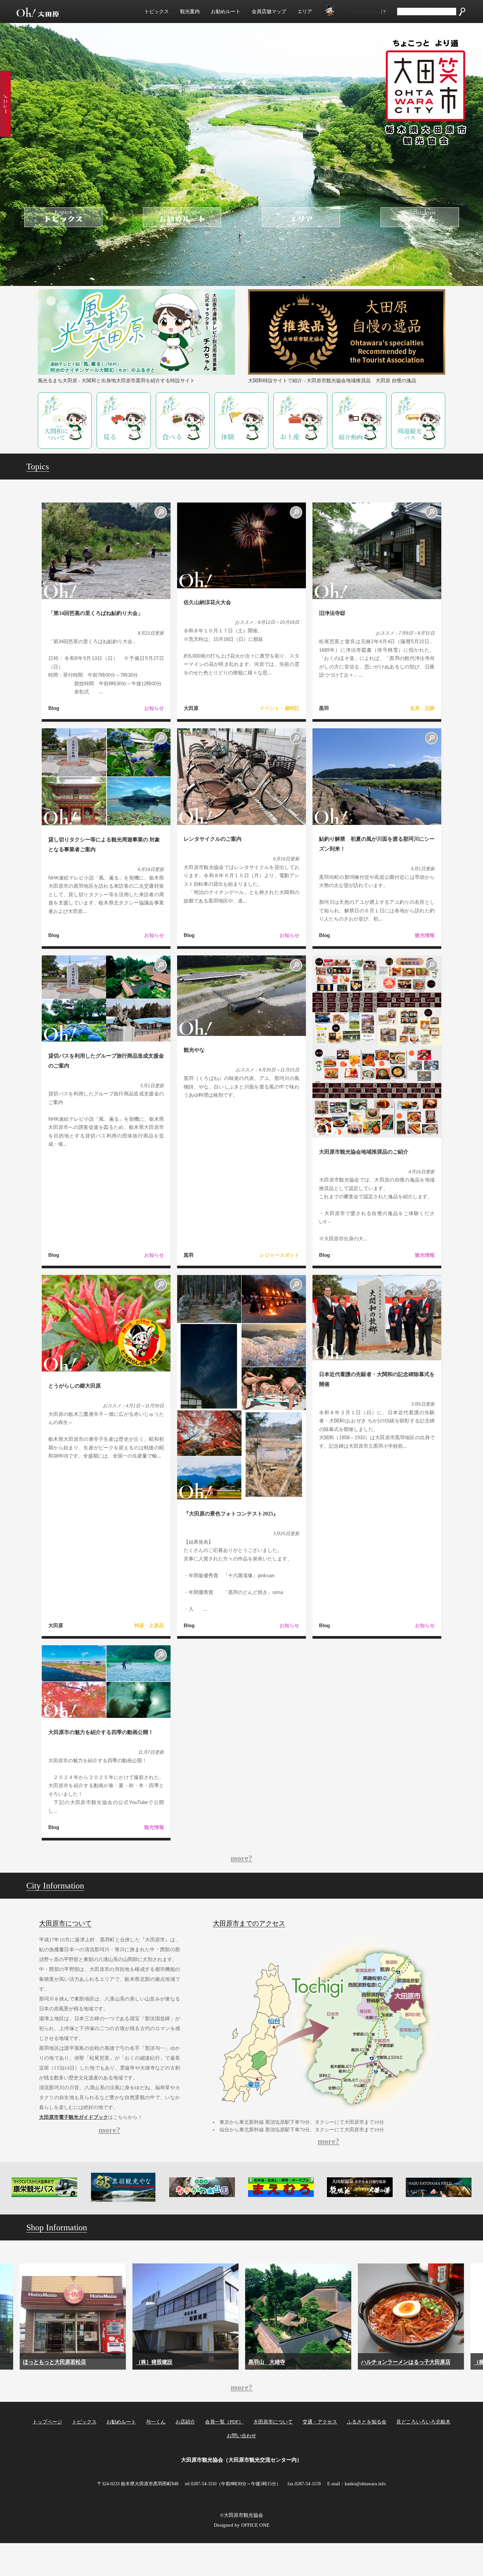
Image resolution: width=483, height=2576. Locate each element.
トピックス (157, 12)
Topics (38, 467)
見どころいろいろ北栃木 (423, 2422)
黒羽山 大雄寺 (154, 2362)
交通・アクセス (320, 2422)
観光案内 (190, 12)
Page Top (461, 2559)
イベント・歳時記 (280, 708)
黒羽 (324, 708)
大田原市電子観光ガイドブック (74, 2117)
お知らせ (154, 708)
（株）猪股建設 (41, 2362)
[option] (73, 2317)
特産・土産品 (149, 1625)
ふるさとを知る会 (367, 2422)
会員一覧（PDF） (224, 2422)
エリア (305, 12)
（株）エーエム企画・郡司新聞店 (401, 2362)
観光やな (194, 1050)
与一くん (156, 2422)
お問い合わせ (241, 2436)
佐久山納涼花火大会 (207, 602)
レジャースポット (280, 1255)
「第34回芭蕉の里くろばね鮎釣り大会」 (96, 613)
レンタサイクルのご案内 (213, 839)
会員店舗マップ (269, 12)
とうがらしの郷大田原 (75, 1386)
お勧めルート (226, 12)
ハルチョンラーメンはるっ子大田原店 (293, 2362)
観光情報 (425, 935)
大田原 (191, 708)
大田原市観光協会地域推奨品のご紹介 (364, 1152)
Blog (54, 708)
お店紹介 (185, 2422)
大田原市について (273, 2422)
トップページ (47, 2422)
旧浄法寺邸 (332, 613)
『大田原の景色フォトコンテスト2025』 (231, 1514)
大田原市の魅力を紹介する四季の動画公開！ (101, 1732)
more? (241, 1858)
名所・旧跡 (422, 708)
